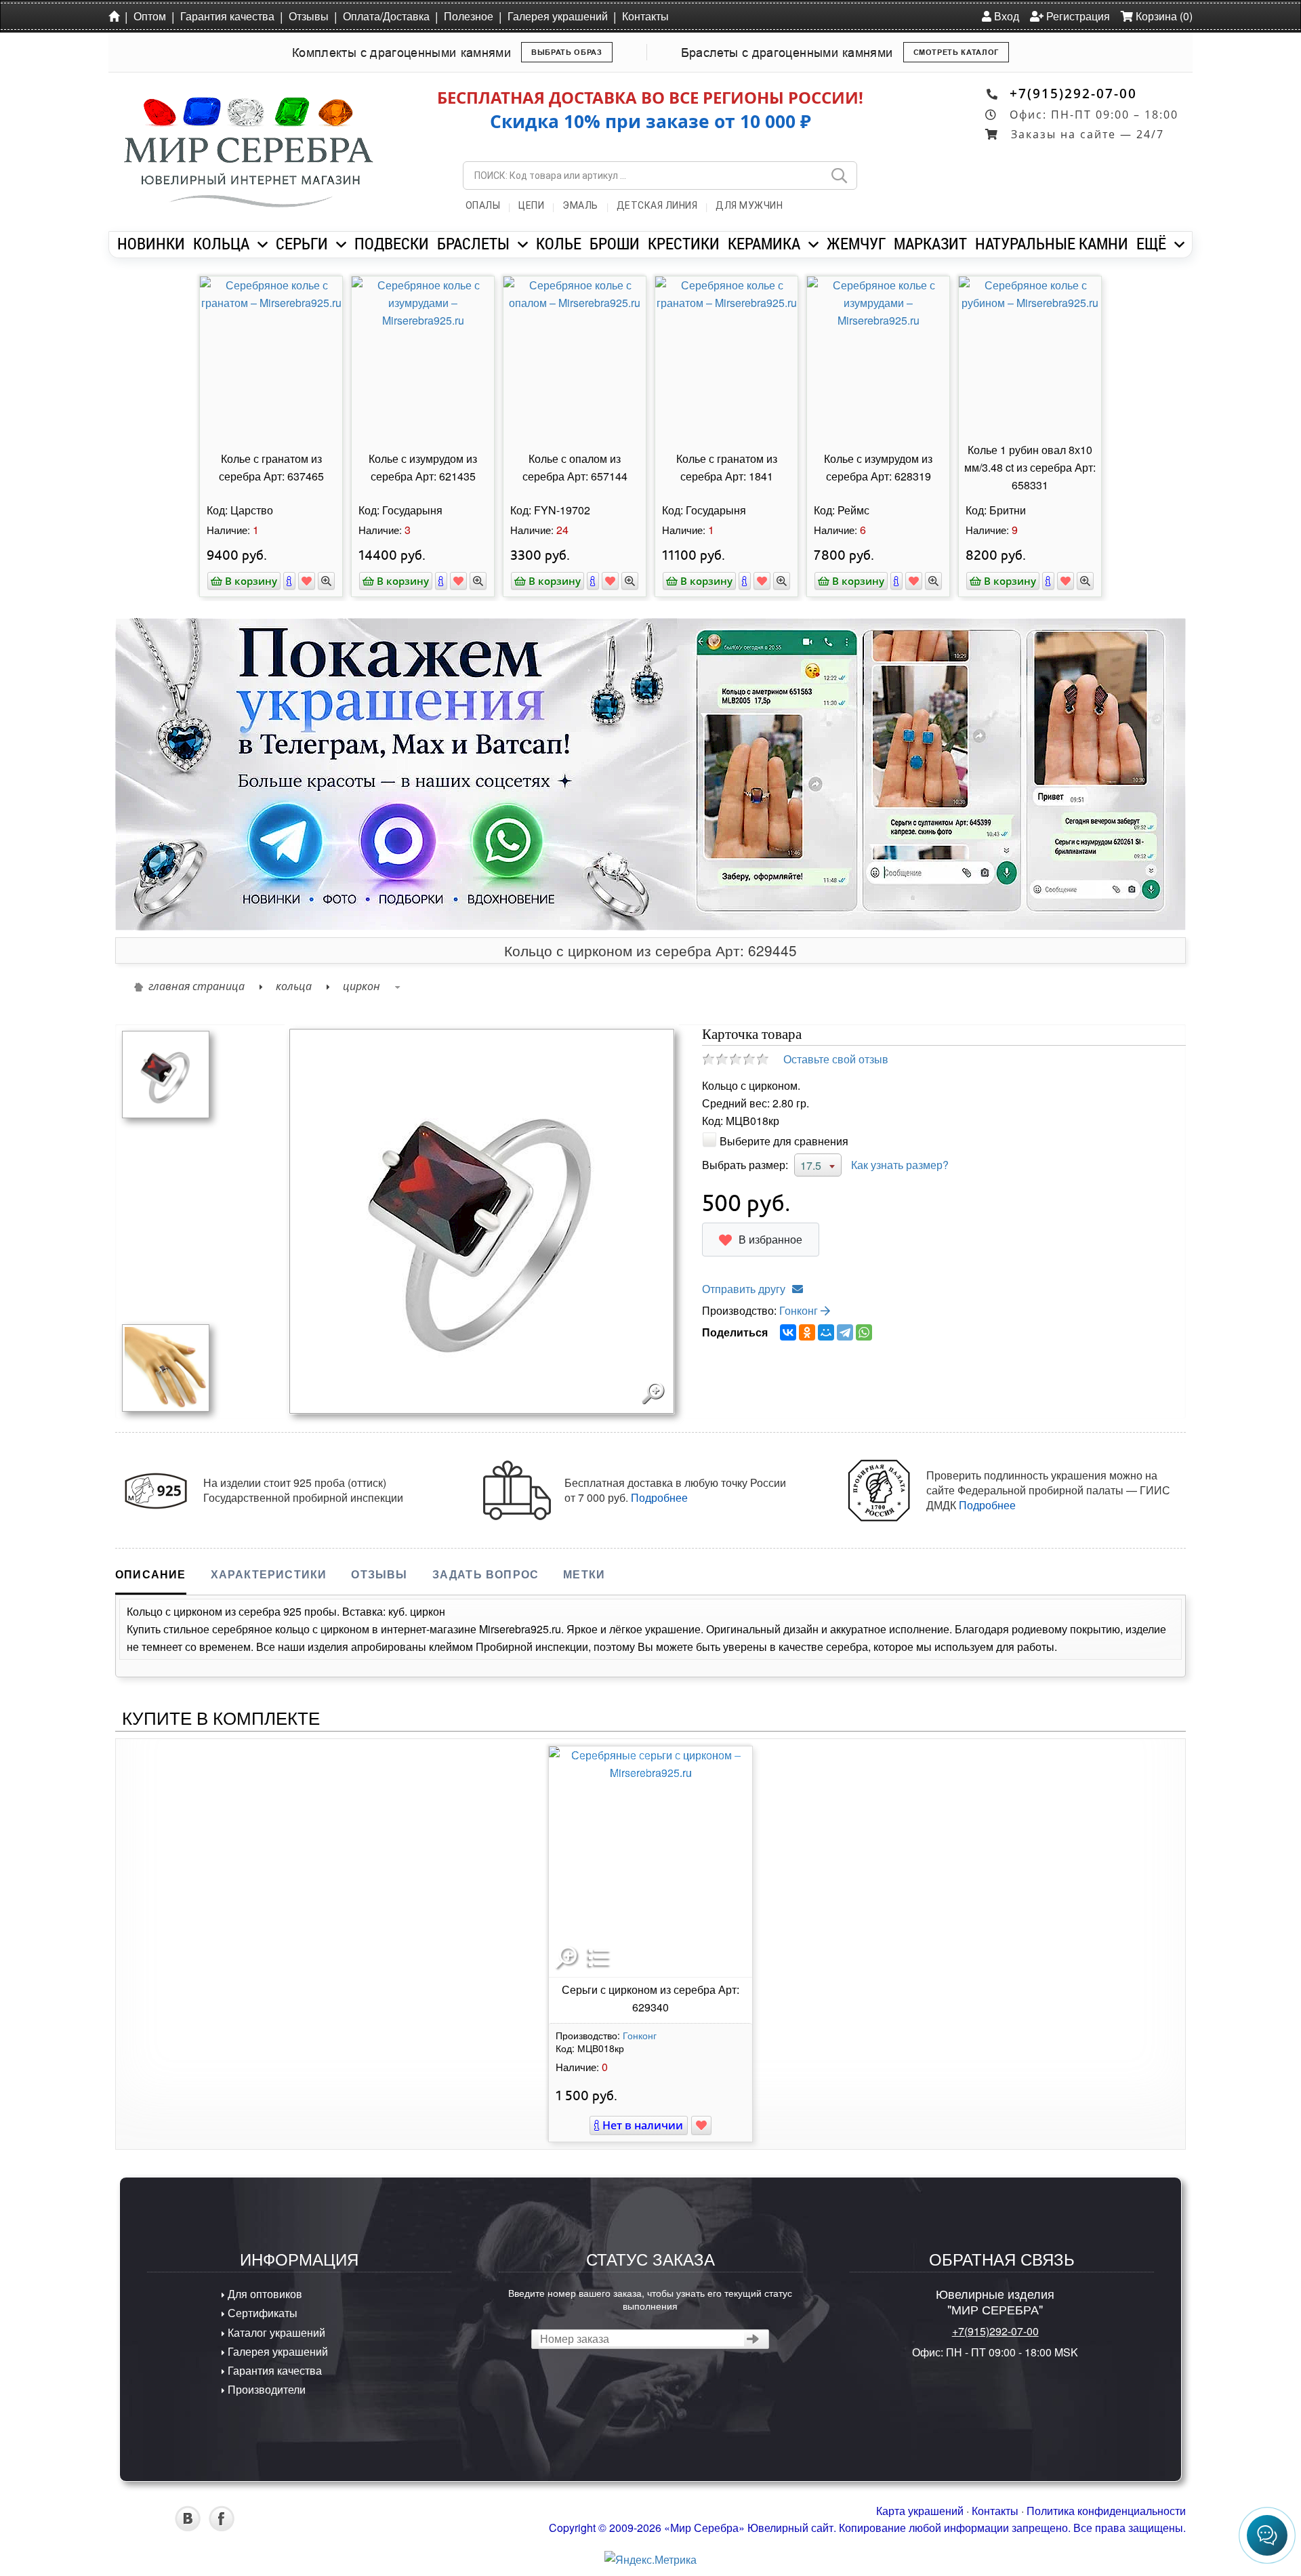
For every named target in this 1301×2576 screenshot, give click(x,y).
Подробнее (659, 1497)
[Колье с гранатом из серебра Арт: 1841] (726, 357)
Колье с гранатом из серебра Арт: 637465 (271, 467)
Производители (265, 2389)
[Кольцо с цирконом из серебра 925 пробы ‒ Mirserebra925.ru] (166, 1367)
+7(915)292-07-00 (1073, 93)
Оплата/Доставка (386, 16)
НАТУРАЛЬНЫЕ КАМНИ (1052, 243)
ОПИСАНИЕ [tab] (151, 1574)
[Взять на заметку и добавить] (307, 581)
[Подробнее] (289, 581)
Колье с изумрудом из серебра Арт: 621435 (423, 467)
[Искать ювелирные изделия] (839, 176)
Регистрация (1077, 16)
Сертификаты (261, 2313)
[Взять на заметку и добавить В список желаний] (701, 2125)
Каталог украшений (275, 2332)
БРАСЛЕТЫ (473, 243)
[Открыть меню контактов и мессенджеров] (1267, 2535)
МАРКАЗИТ (930, 243)
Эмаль (580, 205)
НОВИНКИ (151, 243)
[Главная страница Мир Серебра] (117, 16)
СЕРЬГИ (302, 243)
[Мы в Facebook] (222, 2527)
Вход (1005, 16)
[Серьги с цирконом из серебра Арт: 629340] (650, 1862)
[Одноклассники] (807, 1332)
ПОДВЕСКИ (392, 243)
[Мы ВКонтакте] (188, 2527)
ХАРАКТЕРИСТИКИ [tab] (269, 1574)
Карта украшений (920, 2511)
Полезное (469, 16)
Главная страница (197, 986)
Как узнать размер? (900, 1165)
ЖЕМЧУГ (856, 243)
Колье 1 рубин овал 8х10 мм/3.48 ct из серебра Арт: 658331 (1030, 467)
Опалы (483, 205)
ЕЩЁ (1151, 243)
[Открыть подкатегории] (263, 245)
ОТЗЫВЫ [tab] (379, 1574)
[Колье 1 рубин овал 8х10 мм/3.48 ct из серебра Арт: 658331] (1030, 357)
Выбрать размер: (745, 1165)
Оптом (150, 16)
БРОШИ (615, 243)
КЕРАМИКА (764, 243)
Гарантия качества (227, 16)
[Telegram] (845, 1332)
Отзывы (309, 16)
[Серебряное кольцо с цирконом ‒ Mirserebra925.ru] (166, 1073)
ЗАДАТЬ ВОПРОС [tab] (486, 1574)
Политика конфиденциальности (1106, 2511)
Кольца (294, 986)
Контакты (645, 16)
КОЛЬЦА (221, 243)
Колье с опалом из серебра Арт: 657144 (575, 467)
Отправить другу (744, 1289)
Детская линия (657, 205)
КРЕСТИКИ (684, 243)
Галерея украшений (558, 16)
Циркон (362, 986)
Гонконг (800, 1310)
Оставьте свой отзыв (836, 1059)
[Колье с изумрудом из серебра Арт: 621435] (423, 357)
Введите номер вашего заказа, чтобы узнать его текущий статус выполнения (650, 2299)
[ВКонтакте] (788, 1332)
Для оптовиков (264, 2294)
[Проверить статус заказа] (753, 2339)
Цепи (531, 205)
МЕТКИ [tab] (584, 1574)
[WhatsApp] (864, 1332)
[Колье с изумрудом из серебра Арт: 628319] (878, 357)
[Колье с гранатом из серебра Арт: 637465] (271, 357)
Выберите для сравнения (784, 1141)
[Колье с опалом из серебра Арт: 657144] (575, 357)
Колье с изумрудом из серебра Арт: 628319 (878, 467)
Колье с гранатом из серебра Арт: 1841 (727, 467)
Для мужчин (749, 205)
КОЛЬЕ (559, 243)
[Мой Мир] (826, 1332)
